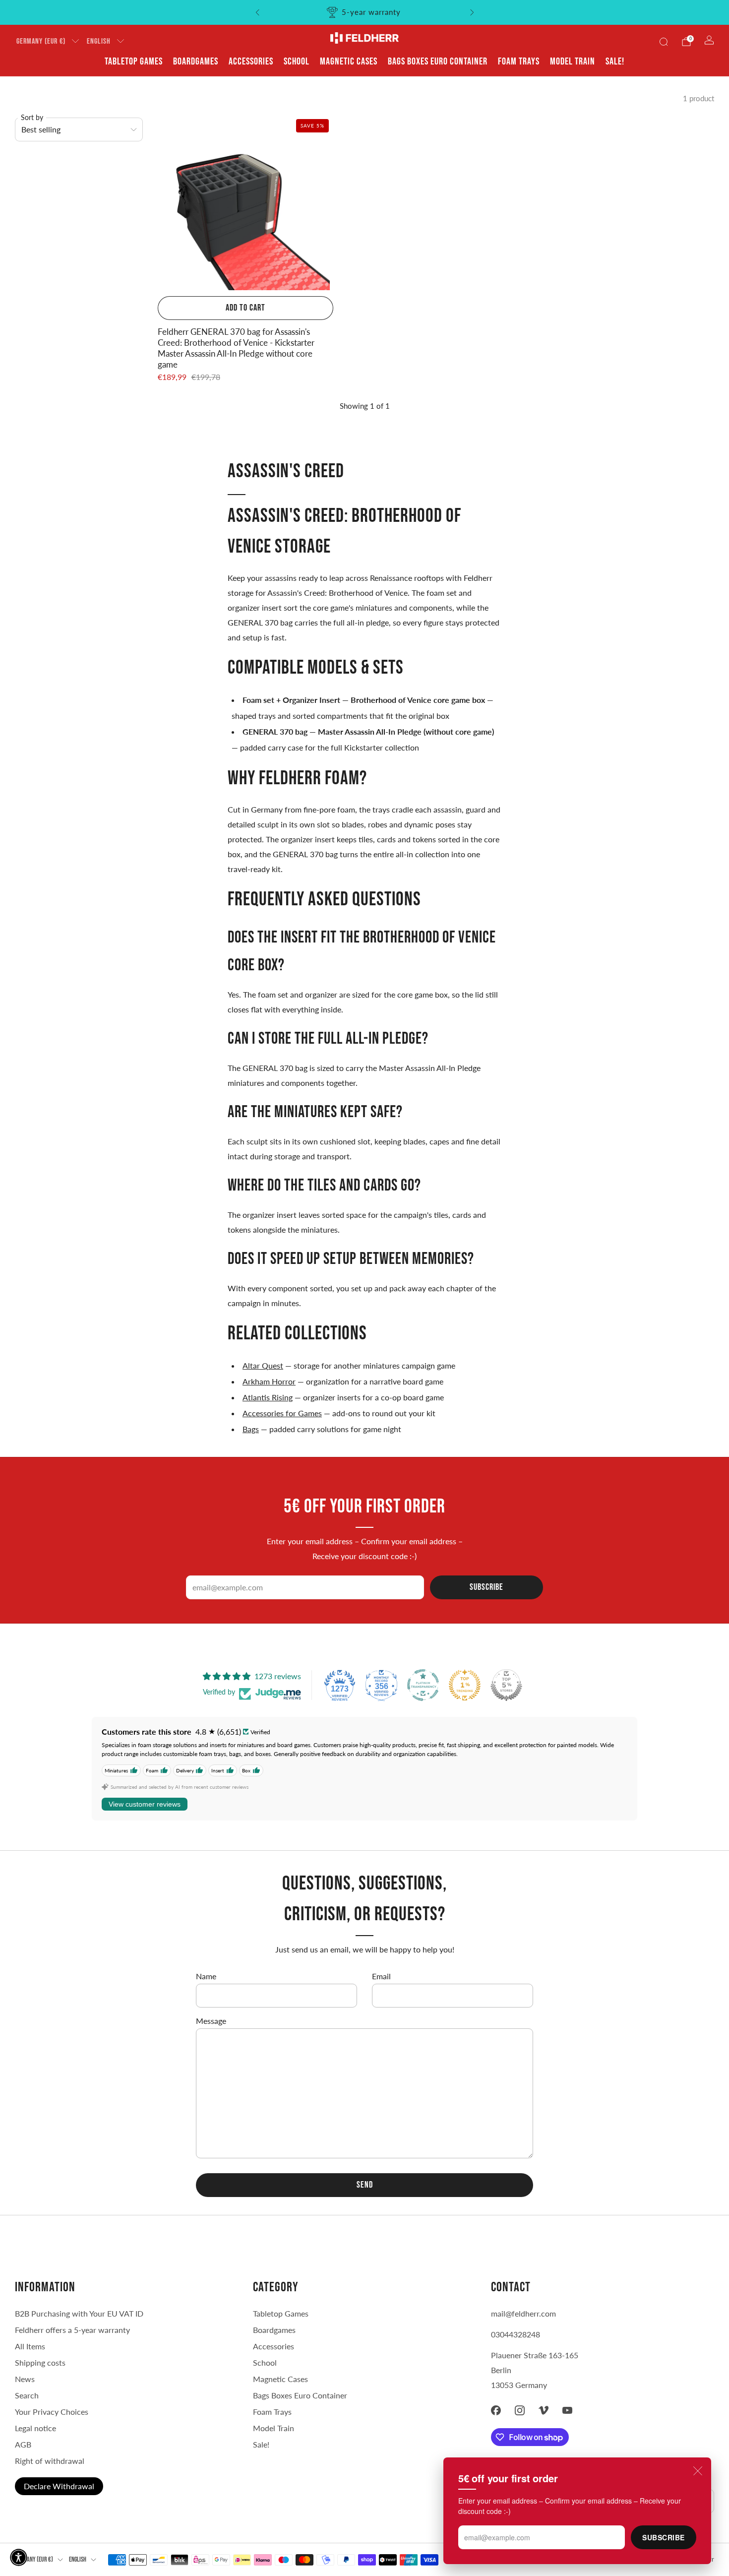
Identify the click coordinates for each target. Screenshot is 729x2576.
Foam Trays (519, 62)
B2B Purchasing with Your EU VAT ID (79, 2313)
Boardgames (196, 62)
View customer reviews (145, 1804)
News (25, 2379)
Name (206, 1976)
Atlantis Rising (268, 1397)
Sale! (615, 62)
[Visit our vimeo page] (544, 2410)
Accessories (251, 62)
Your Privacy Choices (52, 2412)
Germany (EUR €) (41, 41)
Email (381, 1976)
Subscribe (664, 2537)
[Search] (664, 42)
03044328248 (516, 2334)
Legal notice (35, 2428)
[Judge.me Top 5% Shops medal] (506, 1685)
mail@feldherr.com (523, 2313)
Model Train (573, 62)
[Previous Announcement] (257, 12)
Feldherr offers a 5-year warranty (72, 2330)
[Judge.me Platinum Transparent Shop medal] (423, 1685)
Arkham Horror (269, 1381)
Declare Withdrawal (59, 2486)
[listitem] (365, 12)
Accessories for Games (282, 1413)
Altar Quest (263, 1365)
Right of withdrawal (50, 2461)
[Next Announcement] (472, 12)
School (297, 62)
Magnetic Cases (349, 62)
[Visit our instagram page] (520, 2410)
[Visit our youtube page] (567, 2410)
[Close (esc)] (698, 2471)
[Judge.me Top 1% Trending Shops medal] (465, 1685)
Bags (251, 1429)
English (99, 41)
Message (211, 2021)
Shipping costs (40, 2362)
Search (27, 2395)
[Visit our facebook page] (496, 2410)
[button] (19, 2557)
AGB (23, 2444)
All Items (30, 2346)
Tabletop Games (134, 62)
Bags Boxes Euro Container (300, 2395)
